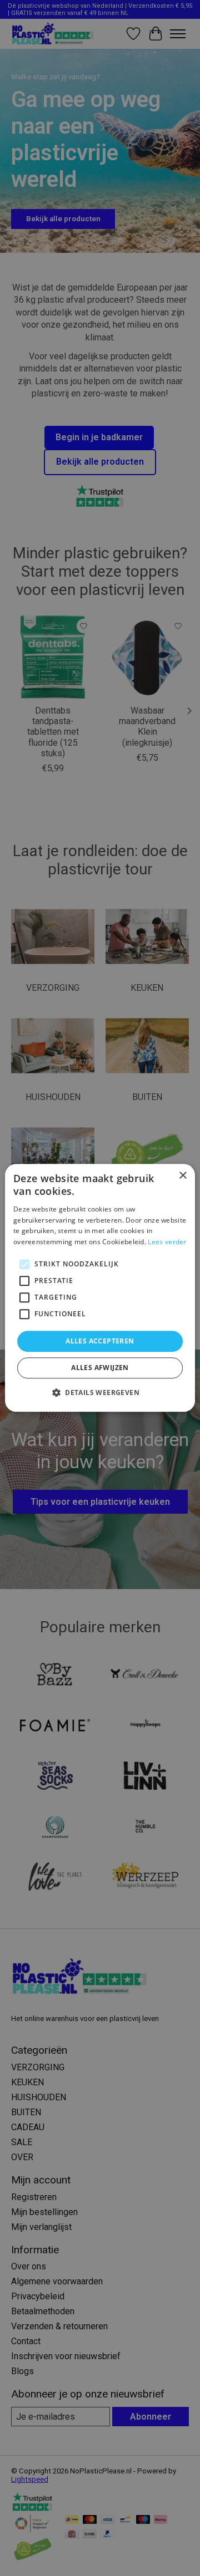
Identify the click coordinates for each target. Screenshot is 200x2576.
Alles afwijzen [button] (100, 1368)
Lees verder (167, 1242)
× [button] (182, 1176)
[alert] (100, 1288)
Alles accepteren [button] (100, 1341)
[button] (100, 1393)
